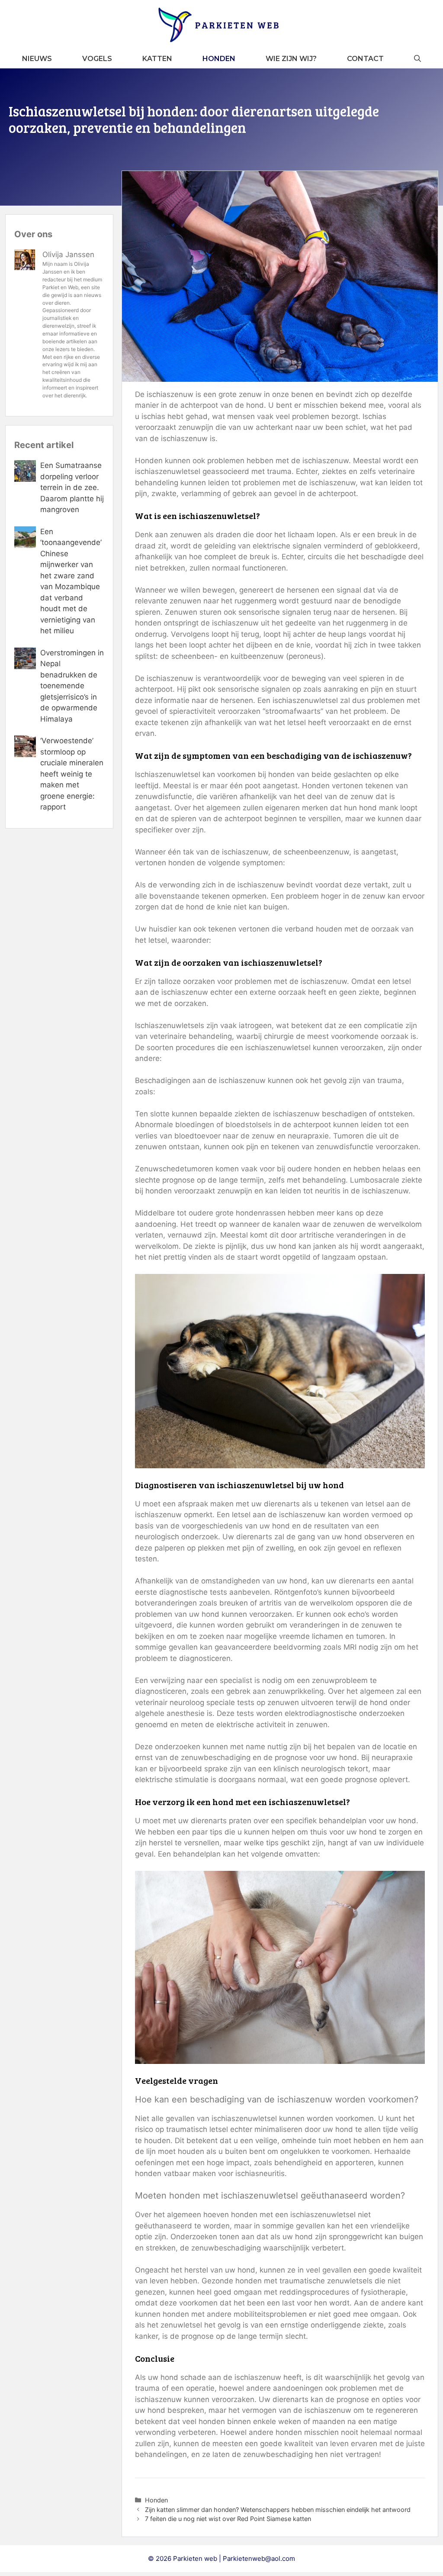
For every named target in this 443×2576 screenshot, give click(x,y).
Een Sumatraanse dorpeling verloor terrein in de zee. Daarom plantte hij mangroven (72, 487)
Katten (157, 59)
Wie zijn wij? (291, 59)
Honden (219, 59)
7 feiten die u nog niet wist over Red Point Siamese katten (228, 2519)
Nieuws (37, 59)
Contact (365, 59)
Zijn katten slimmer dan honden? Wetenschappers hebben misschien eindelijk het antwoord (278, 2510)
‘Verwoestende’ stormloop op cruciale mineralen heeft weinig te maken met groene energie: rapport (72, 774)
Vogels (97, 59)
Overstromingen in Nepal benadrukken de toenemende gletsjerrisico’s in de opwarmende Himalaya (72, 686)
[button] (417, 59)
